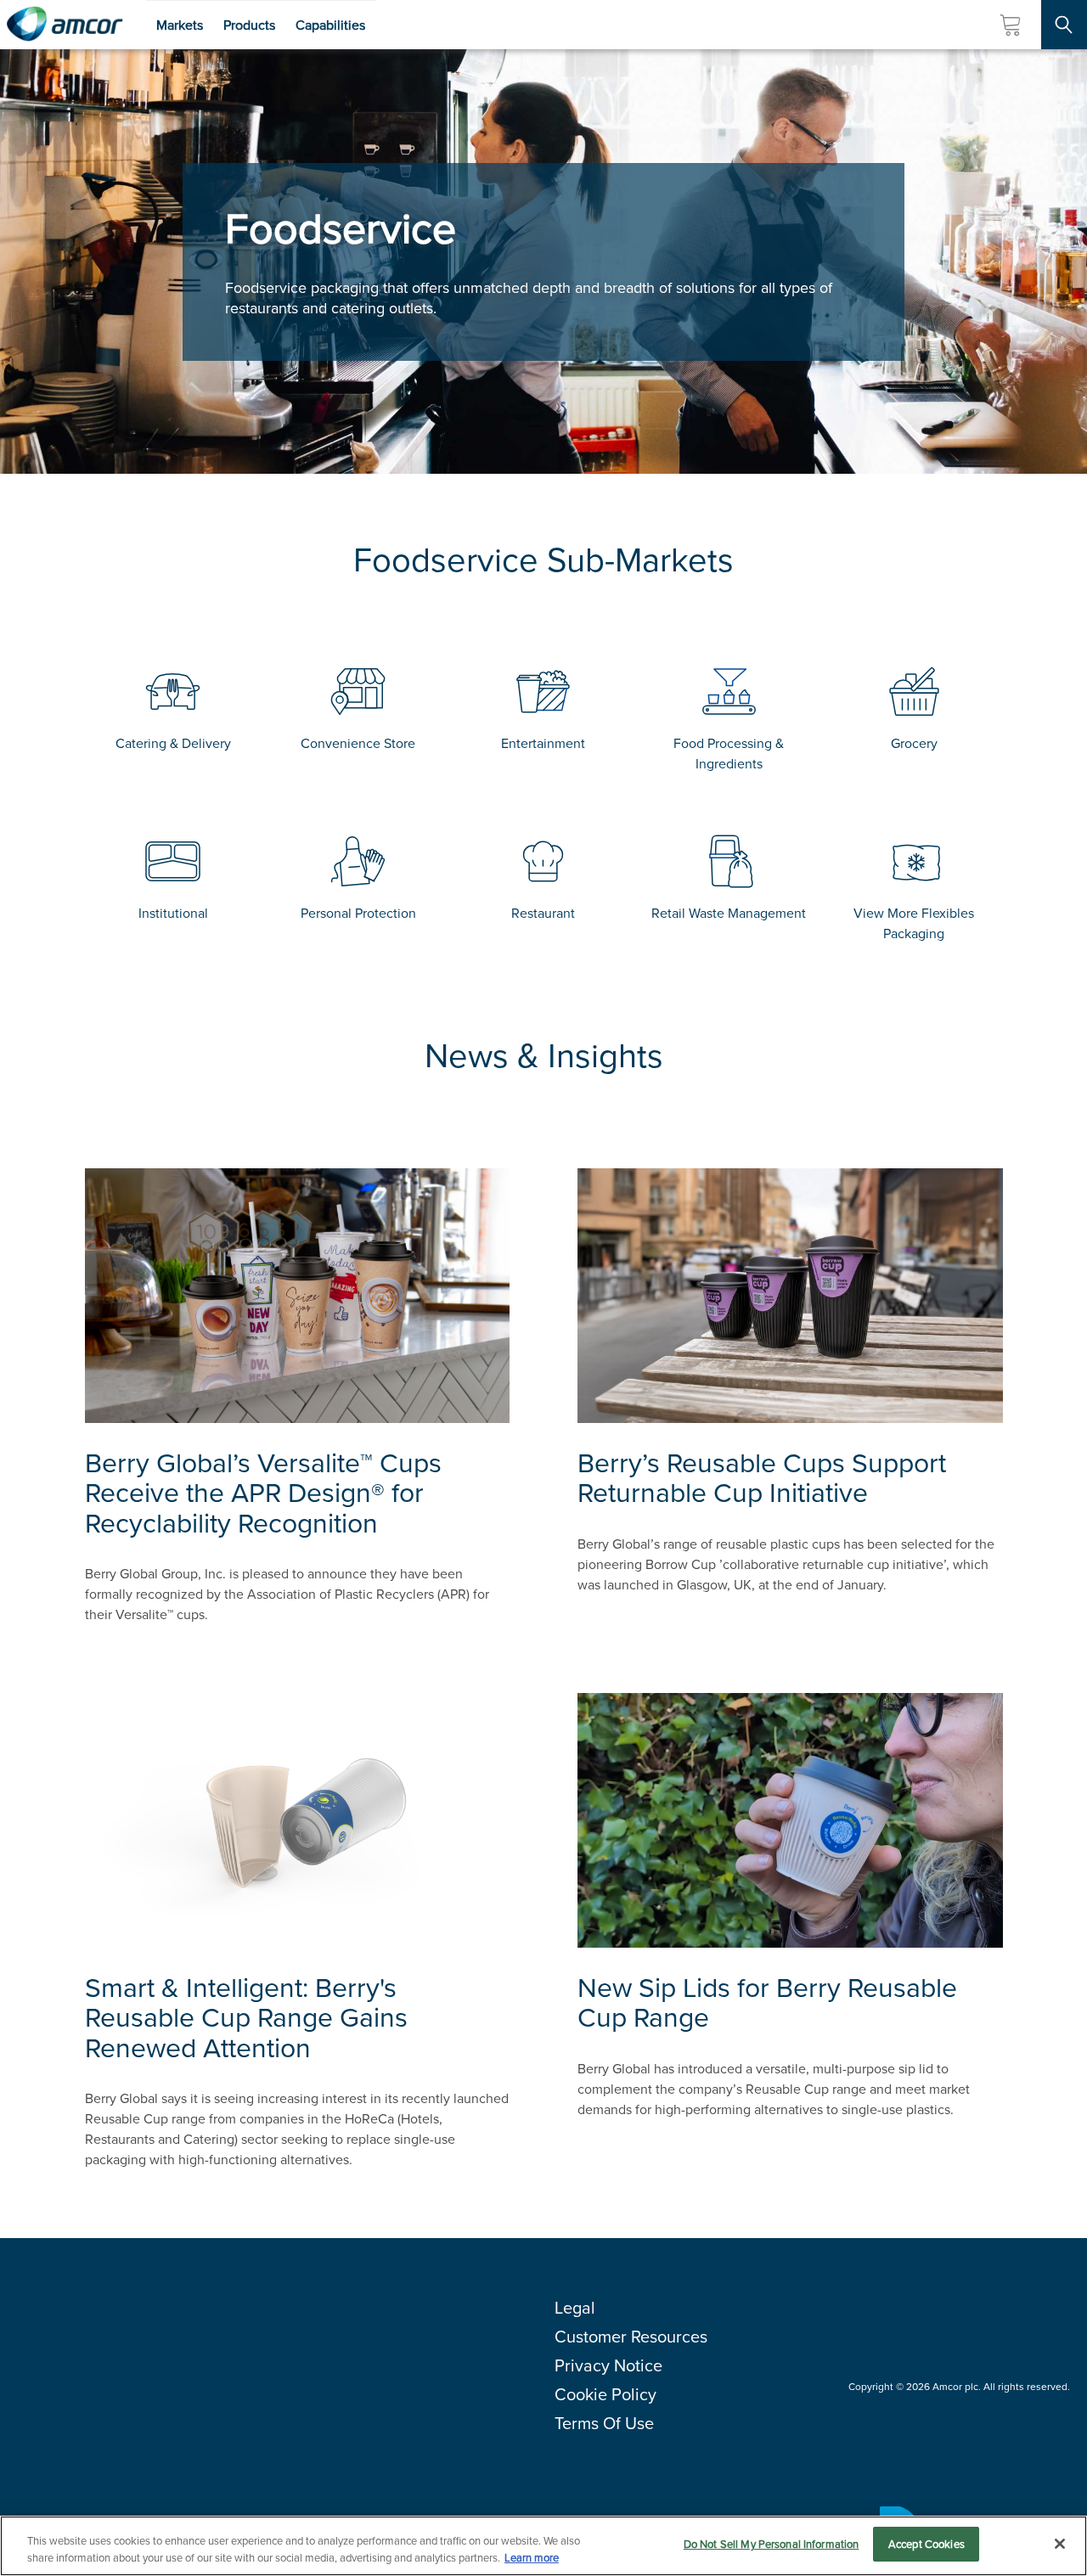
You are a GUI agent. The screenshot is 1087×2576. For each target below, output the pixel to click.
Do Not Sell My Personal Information (772, 2544)
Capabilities (330, 25)
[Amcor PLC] (65, 25)
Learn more (532, 2558)
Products (249, 25)
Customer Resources (631, 2337)
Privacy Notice (608, 2365)
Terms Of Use (604, 2423)
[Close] (1060, 2544)
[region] (543, 2546)
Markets (180, 25)
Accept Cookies (926, 2544)
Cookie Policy (605, 2394)
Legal (575, 2308)
